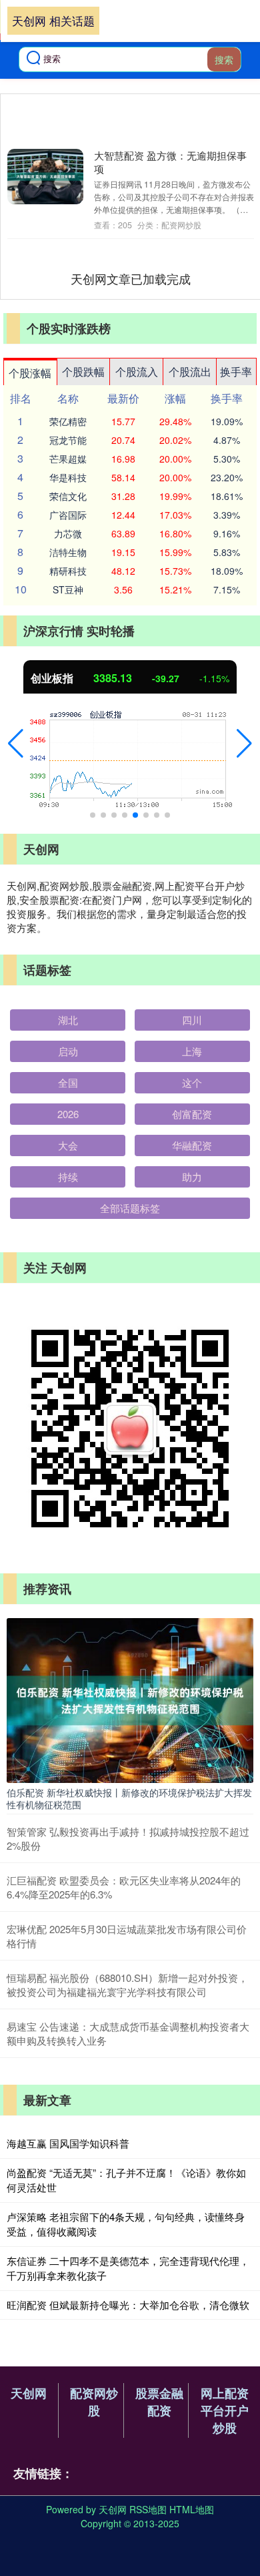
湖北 (68, 1020)
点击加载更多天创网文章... (131, 278)
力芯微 (68, 533)
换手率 (236, 371)
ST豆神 (68, 589)
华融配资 (192, 1145)
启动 (68, 1051)
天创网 (29, 2393)
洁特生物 (68, 552)
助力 (192, 1177)
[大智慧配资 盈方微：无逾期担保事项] (45, 177)
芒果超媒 (68, 459)
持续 (68, 1177)
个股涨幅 (30, 373)
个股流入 (137, 371)
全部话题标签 (130, 1208)
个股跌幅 (83, 371)
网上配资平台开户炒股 (225, 2410)
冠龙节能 (68, 440)
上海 (192, 1051)
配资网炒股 (94, 2402)
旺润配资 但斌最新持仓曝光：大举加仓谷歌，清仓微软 (128, 2305)
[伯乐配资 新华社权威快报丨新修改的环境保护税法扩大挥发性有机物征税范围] (130, 1699)
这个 (192, 1082)
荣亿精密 (68, 421)
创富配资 (192, 1114)
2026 (68, 1114)
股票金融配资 (159, 2402)
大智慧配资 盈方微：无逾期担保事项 (170, 162)
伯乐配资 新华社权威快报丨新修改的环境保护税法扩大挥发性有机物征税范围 (129, 1798)
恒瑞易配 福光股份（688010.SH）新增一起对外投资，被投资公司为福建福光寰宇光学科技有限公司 (127, 1985)
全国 (68, 1082)
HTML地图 (192, 2509)
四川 (192, 1020)
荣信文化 (68, 496)
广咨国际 (68, 515)
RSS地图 (148, 2509)
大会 (68, 1145)
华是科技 (68, 477)
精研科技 (68, 571)
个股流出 (190, 371)
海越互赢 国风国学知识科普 (68, 2143)
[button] (16, 744)
